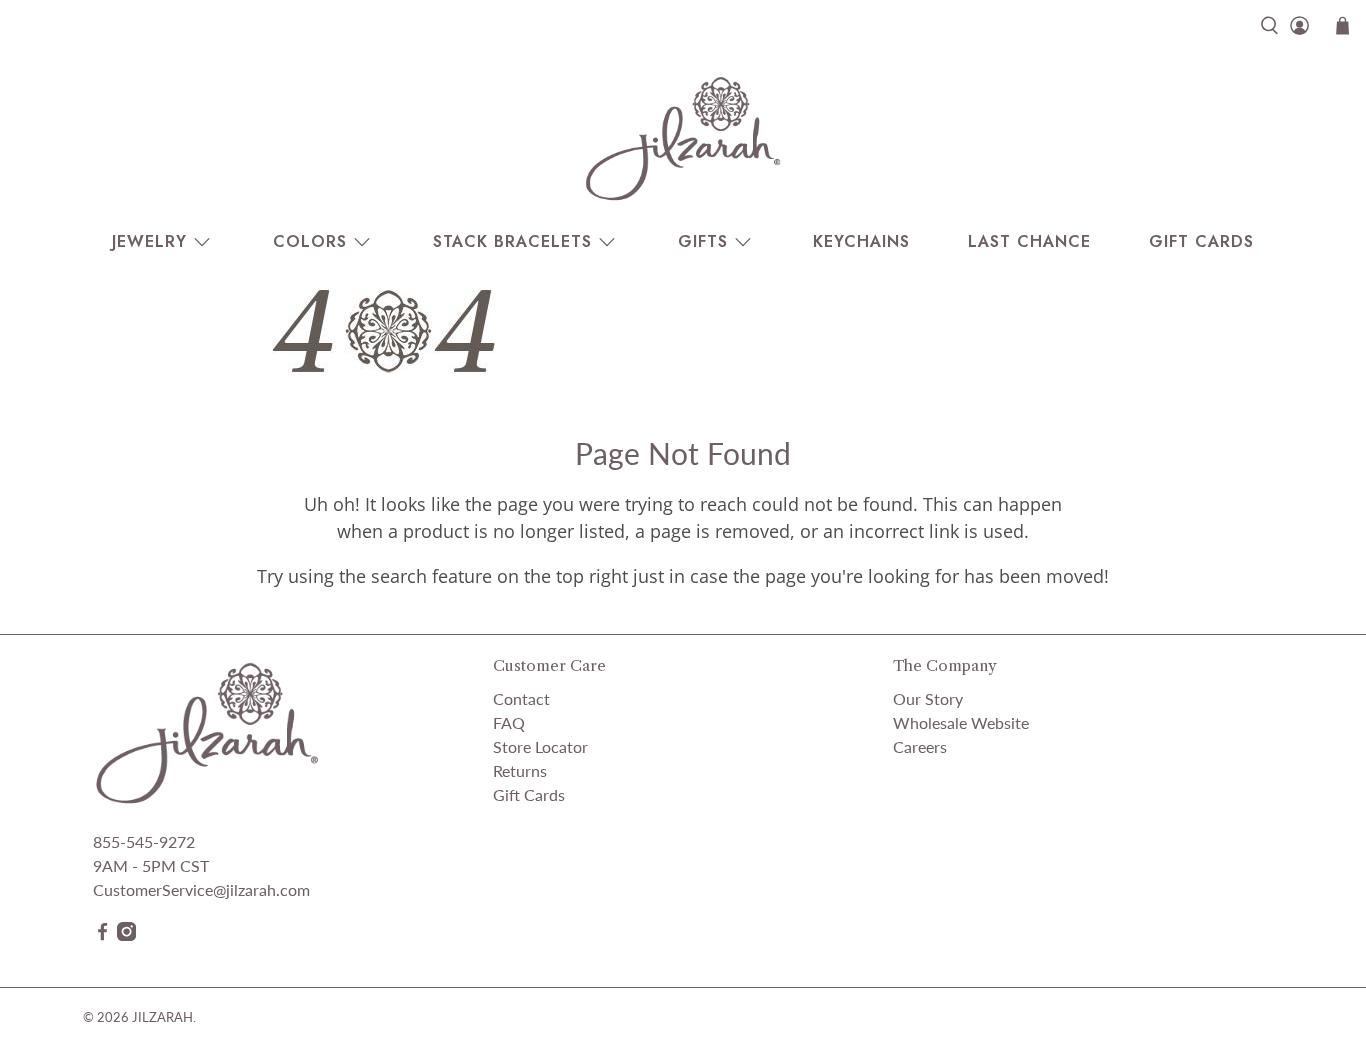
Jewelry (149, 241)
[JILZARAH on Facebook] (102, 934)
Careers (920, 746)
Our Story (928, 698)
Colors (310, 241)
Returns (520, 770)
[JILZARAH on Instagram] (126, 934)
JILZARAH (162, 1017)
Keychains (861, 241)
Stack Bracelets (512, 241)
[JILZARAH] (683, 138)
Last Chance (1029, 241)
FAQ (509, 722)
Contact (521, 698)
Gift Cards (1201, 241)
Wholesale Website (961, 722)
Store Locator (540, 746)
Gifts (703, 241)
